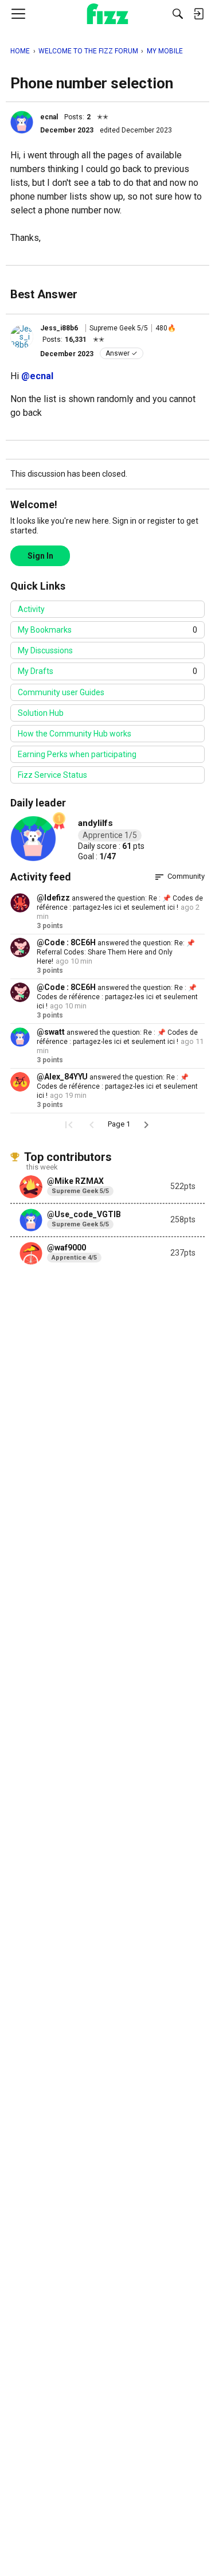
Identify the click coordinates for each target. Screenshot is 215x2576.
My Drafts (107, 671)
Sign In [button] (40, 556)
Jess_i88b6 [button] (59, 328)
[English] (107, 14)
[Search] (178, 14)
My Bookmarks (107, 630)
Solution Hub (41, 713)
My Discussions (45, 650)
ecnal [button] (49, 117)
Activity (31, 609)
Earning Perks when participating (77, 754)
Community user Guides (61, 692)
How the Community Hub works (75, 734)
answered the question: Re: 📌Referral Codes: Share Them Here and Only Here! (116, 952)
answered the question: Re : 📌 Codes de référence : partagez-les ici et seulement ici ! (117, 997)
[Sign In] (198, 14)
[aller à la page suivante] (146, 1125)
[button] (22, 122)
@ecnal (37, 376)
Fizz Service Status (52, 775)
